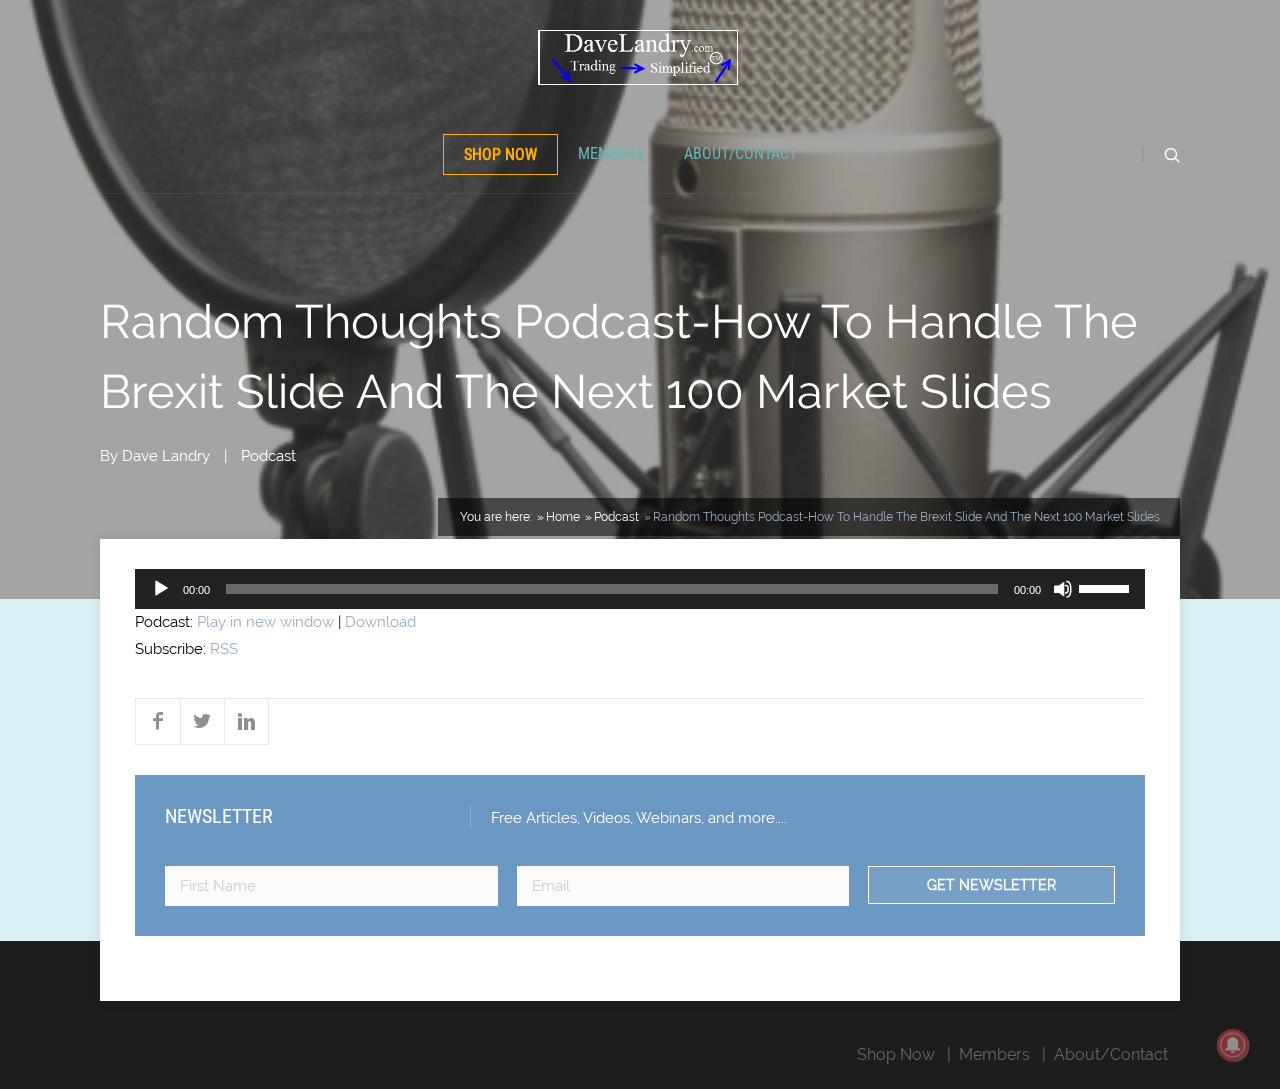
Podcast (268, 456)
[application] (640, 589)
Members (611, 153)
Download (380, 622)
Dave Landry (166, 456)
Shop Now (500, 154)
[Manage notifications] (1233, 1045)
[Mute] (1063, 589)
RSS (224, 649)
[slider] (1107, 587)
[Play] (161, 589)
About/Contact (740, 153)
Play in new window (265, 622)
